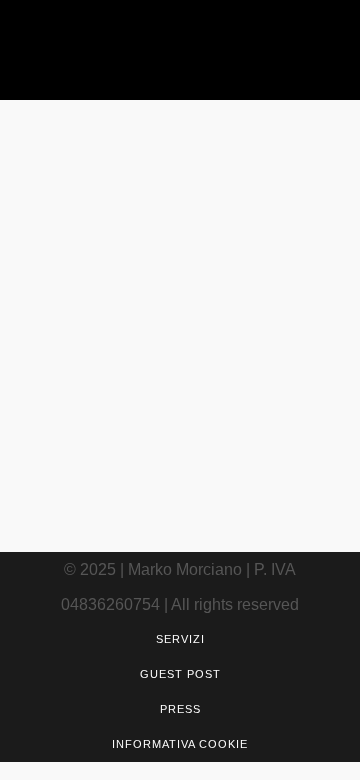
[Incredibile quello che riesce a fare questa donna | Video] (180, 211)
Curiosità (195, 327)
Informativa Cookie (180, 744)
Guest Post (180, 674)
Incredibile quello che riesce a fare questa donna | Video (162, 431)
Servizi (180, 639)
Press (180, 709)
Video (245, 327)
